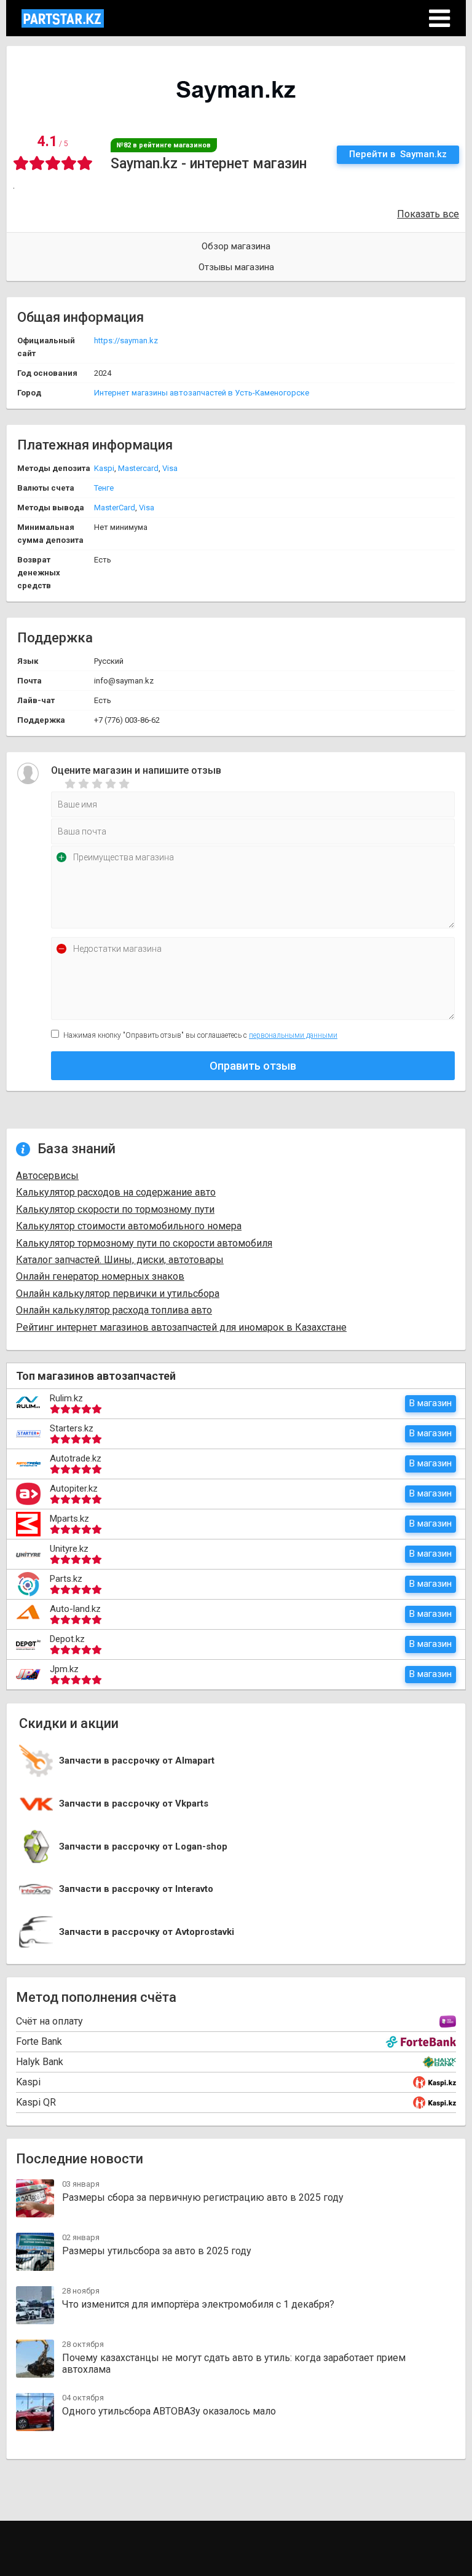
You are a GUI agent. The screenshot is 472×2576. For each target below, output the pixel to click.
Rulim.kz (66, 1398)
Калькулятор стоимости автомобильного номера (129, 1226)
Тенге (104, 488)
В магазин (431, 1403)
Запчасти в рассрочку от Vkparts (134, 1804)
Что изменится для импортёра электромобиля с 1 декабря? (198, 2304)
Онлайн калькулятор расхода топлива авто (114, 1310)
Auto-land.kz (75, 1609)
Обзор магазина (236, 246)
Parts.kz (66, 1579)
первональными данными (293, 1035)
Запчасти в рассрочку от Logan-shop (143, 1847)
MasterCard (115, 508)
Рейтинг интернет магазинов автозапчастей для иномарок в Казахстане (181, 1327)
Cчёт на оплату (49, 2021)
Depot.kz (67, 1639)
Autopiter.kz (74, 1488)
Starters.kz (72, 1428)
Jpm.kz (64, 1669)
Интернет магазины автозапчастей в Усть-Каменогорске (202, 393)
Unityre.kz (69, 1549)
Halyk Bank (40, 2062)
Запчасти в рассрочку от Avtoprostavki (147, 1932)
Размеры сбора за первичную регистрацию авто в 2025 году (203, 2197)
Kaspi (104, 468)
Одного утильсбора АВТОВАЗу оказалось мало (169, 2411)
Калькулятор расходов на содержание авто (116, 1192)
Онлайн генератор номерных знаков (100, 1276)
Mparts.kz (69, 1519)
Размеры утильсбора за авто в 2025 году (157, 2251)
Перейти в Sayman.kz (398, 154)
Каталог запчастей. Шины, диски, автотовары (120, 1260)
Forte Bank (39, 2041)
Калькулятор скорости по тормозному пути (115, 1209)
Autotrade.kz (76, 1458)
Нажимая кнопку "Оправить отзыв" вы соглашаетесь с (200, 1035)
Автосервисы (47, 1176)
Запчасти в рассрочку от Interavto (136, 1889)
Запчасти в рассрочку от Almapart (137, 1761)
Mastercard (138, 468)
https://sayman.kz (126, 340)
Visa (170, 468)
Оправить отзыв (253, 1066)
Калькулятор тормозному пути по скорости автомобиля (144, 1243)
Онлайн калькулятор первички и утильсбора (118, 1294)
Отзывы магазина (236, 267)
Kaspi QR (36, 2102)
